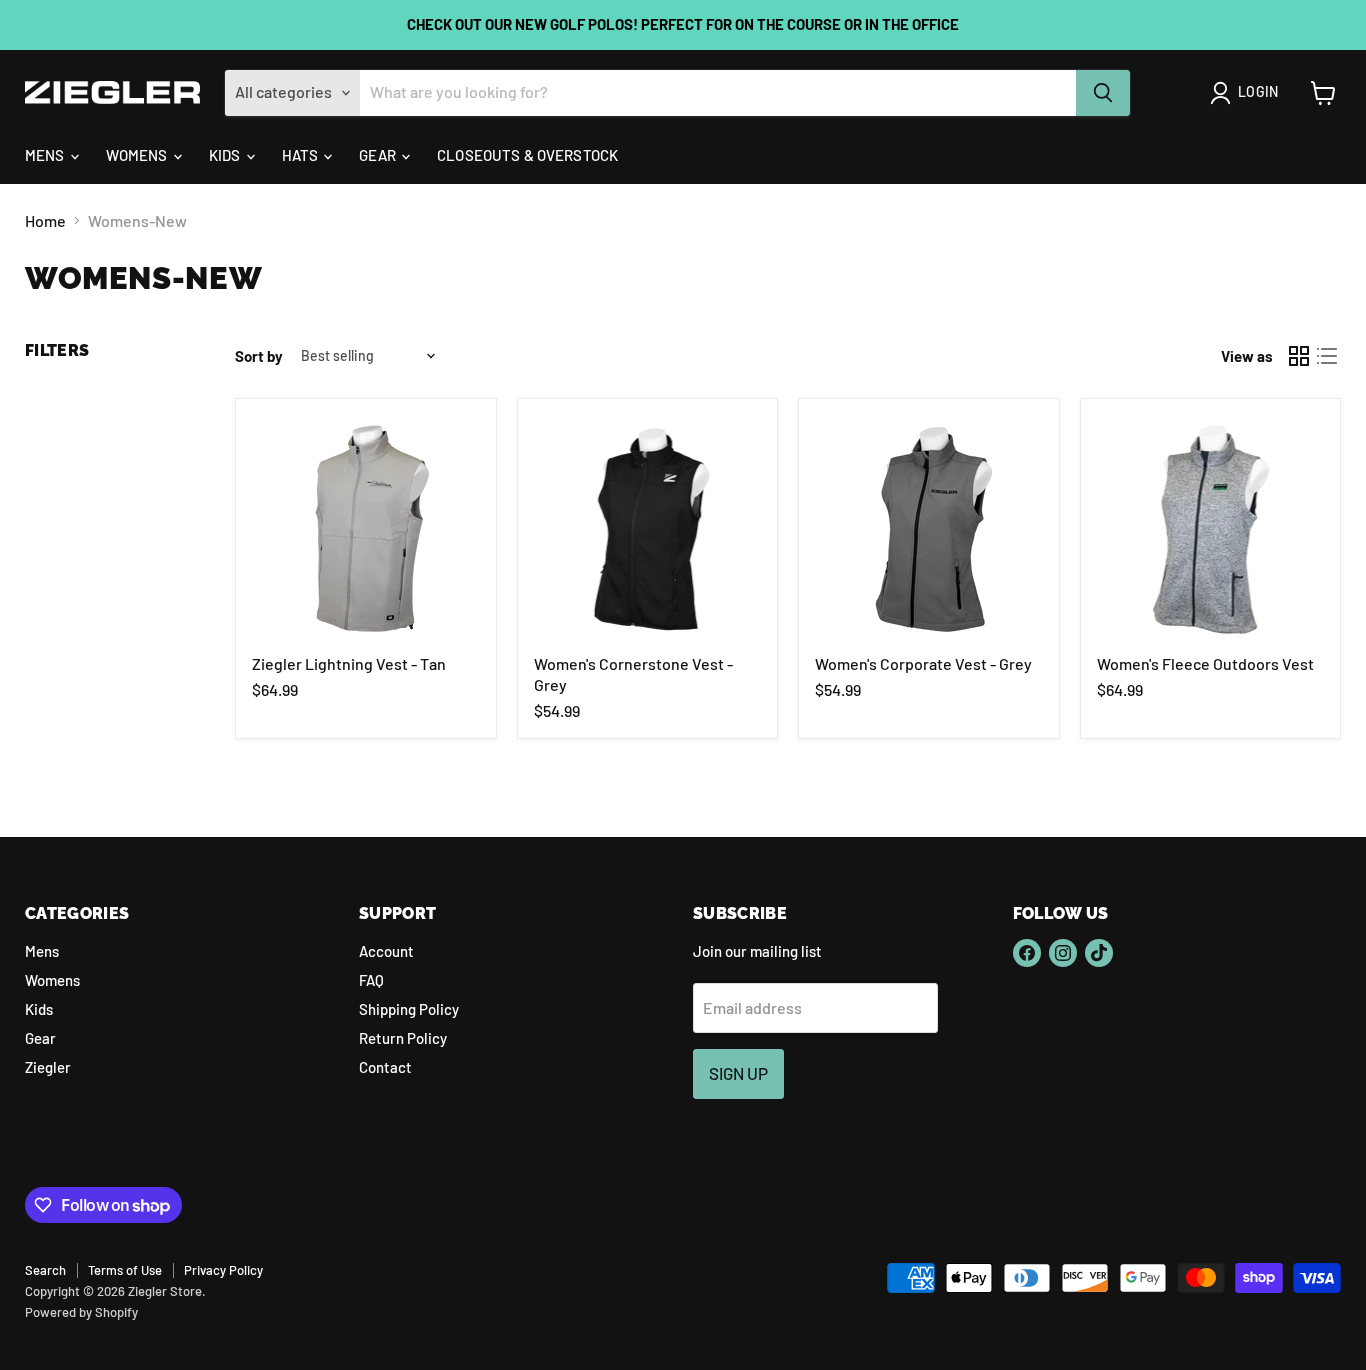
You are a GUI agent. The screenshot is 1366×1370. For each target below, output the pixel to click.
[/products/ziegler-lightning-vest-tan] (366, 529)
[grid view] (1299, 356)
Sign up (738, 1073)
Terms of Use (125, 1270)
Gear (379, 155)
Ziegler (48, 1067)
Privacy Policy (223, 1270)
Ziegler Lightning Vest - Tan (349, 663)
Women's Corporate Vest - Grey (923, 663)
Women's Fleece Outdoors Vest (1205, 663)
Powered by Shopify (81, 1312)
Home (45, 221)
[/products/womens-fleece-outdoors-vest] (1211, 529)
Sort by (259, 356)
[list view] (1327, 356)
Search (45, 1270)
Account (386, 951)
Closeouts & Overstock (527, 155)
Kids (226, 155)
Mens (46, 155)
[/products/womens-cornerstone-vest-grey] (648, 529)
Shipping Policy (409, 1009)
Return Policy (403, 1038)
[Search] (1103, 93)
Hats (302, 155)
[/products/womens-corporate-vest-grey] (929, 529)
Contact (385, 1067)
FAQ (371, 980)
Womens (138, 155)
